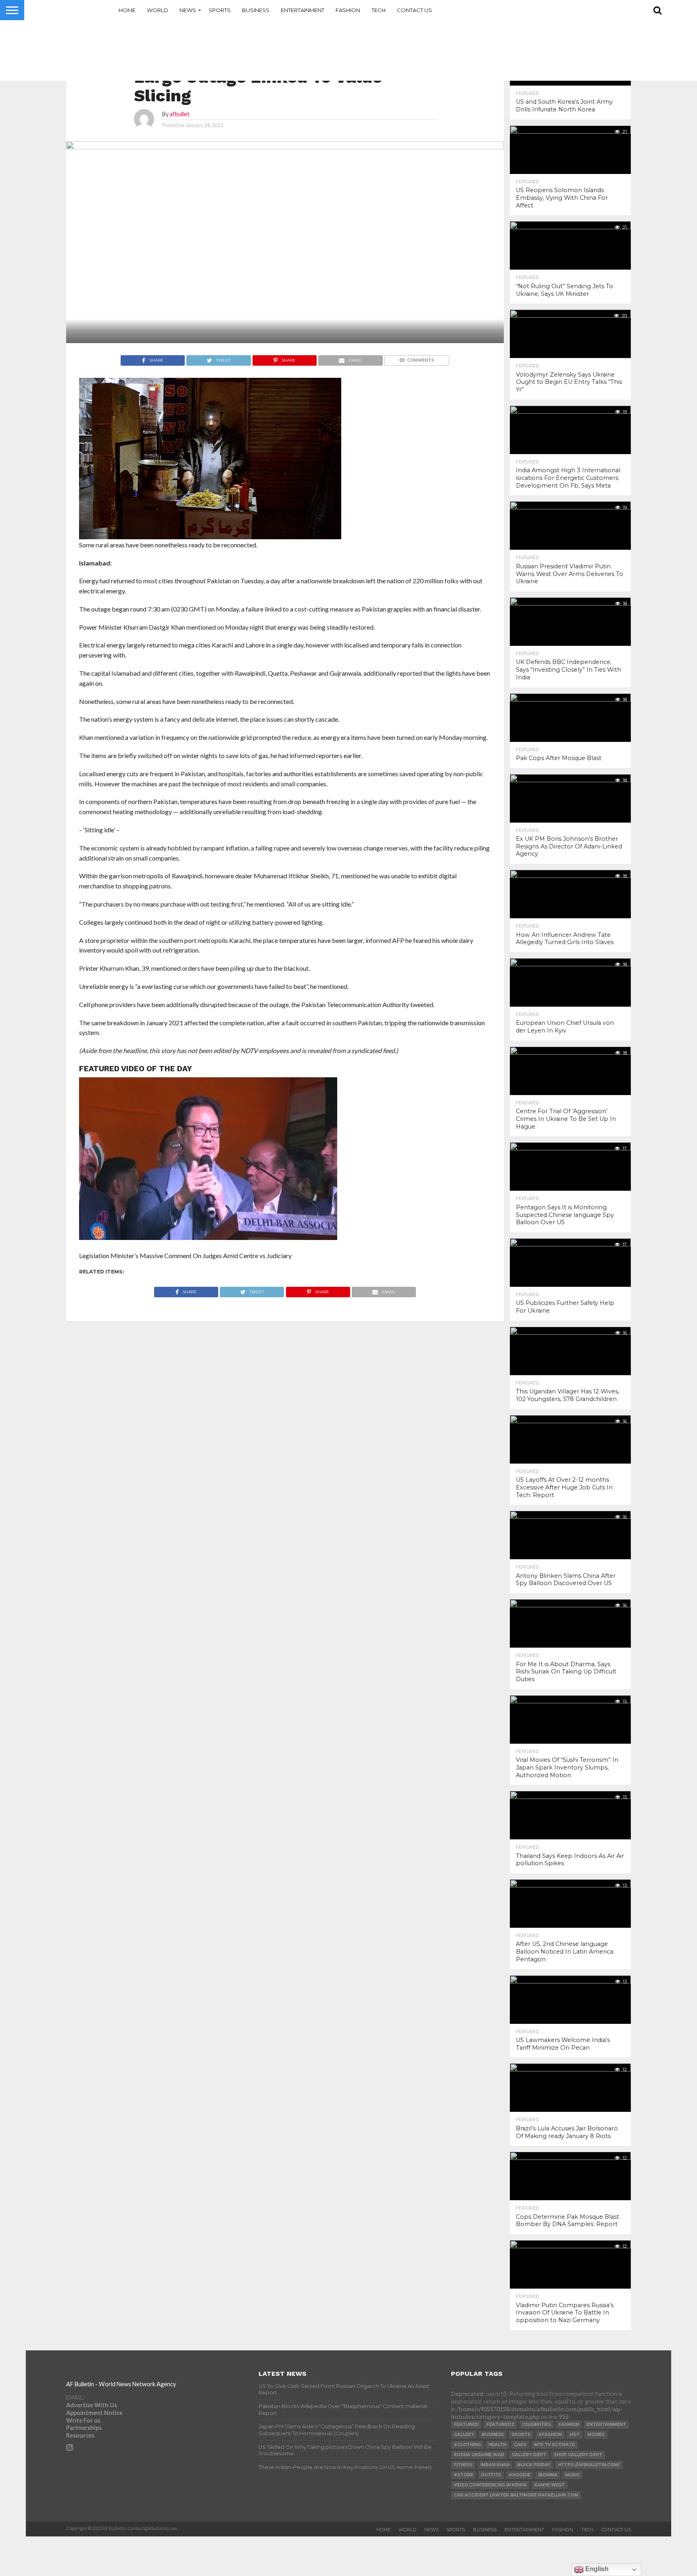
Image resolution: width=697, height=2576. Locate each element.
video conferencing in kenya (490, 2485)
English (596, 2569)
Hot (575, 2435)
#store (463, 2475)
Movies (596, 2435)
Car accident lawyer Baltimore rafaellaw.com (516, 2495)
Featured (466, 2424)
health (497, 2445)
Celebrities (536, 2424)
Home (127, 10)
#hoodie (520, 2475)
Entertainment (303, 10)
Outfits (491, 2475)
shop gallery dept (578, 2455)
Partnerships (84, 2428)
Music (572, 2475)
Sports (220, 10)
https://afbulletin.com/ (589, 2465)
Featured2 (500, 2424)
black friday (534, 2465)
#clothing (467, 2445)
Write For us (83, 2420)
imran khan (495, 2465)
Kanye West (550, 2485)
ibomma (548, 2475)
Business (256, 10)
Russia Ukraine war (479, 2455)
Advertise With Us (92, 2405)
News (188, 10)
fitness (463, 2465)
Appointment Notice (94, 2413)
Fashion (348, 10)
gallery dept (529, 2455)
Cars (520, 2445)
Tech (379, 10)
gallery (464, 2435)
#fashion (550, 2435)
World (158, 10)
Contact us (414, 10)
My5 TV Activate (554, 2445)
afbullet (180, 114)
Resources (80, 2435)
